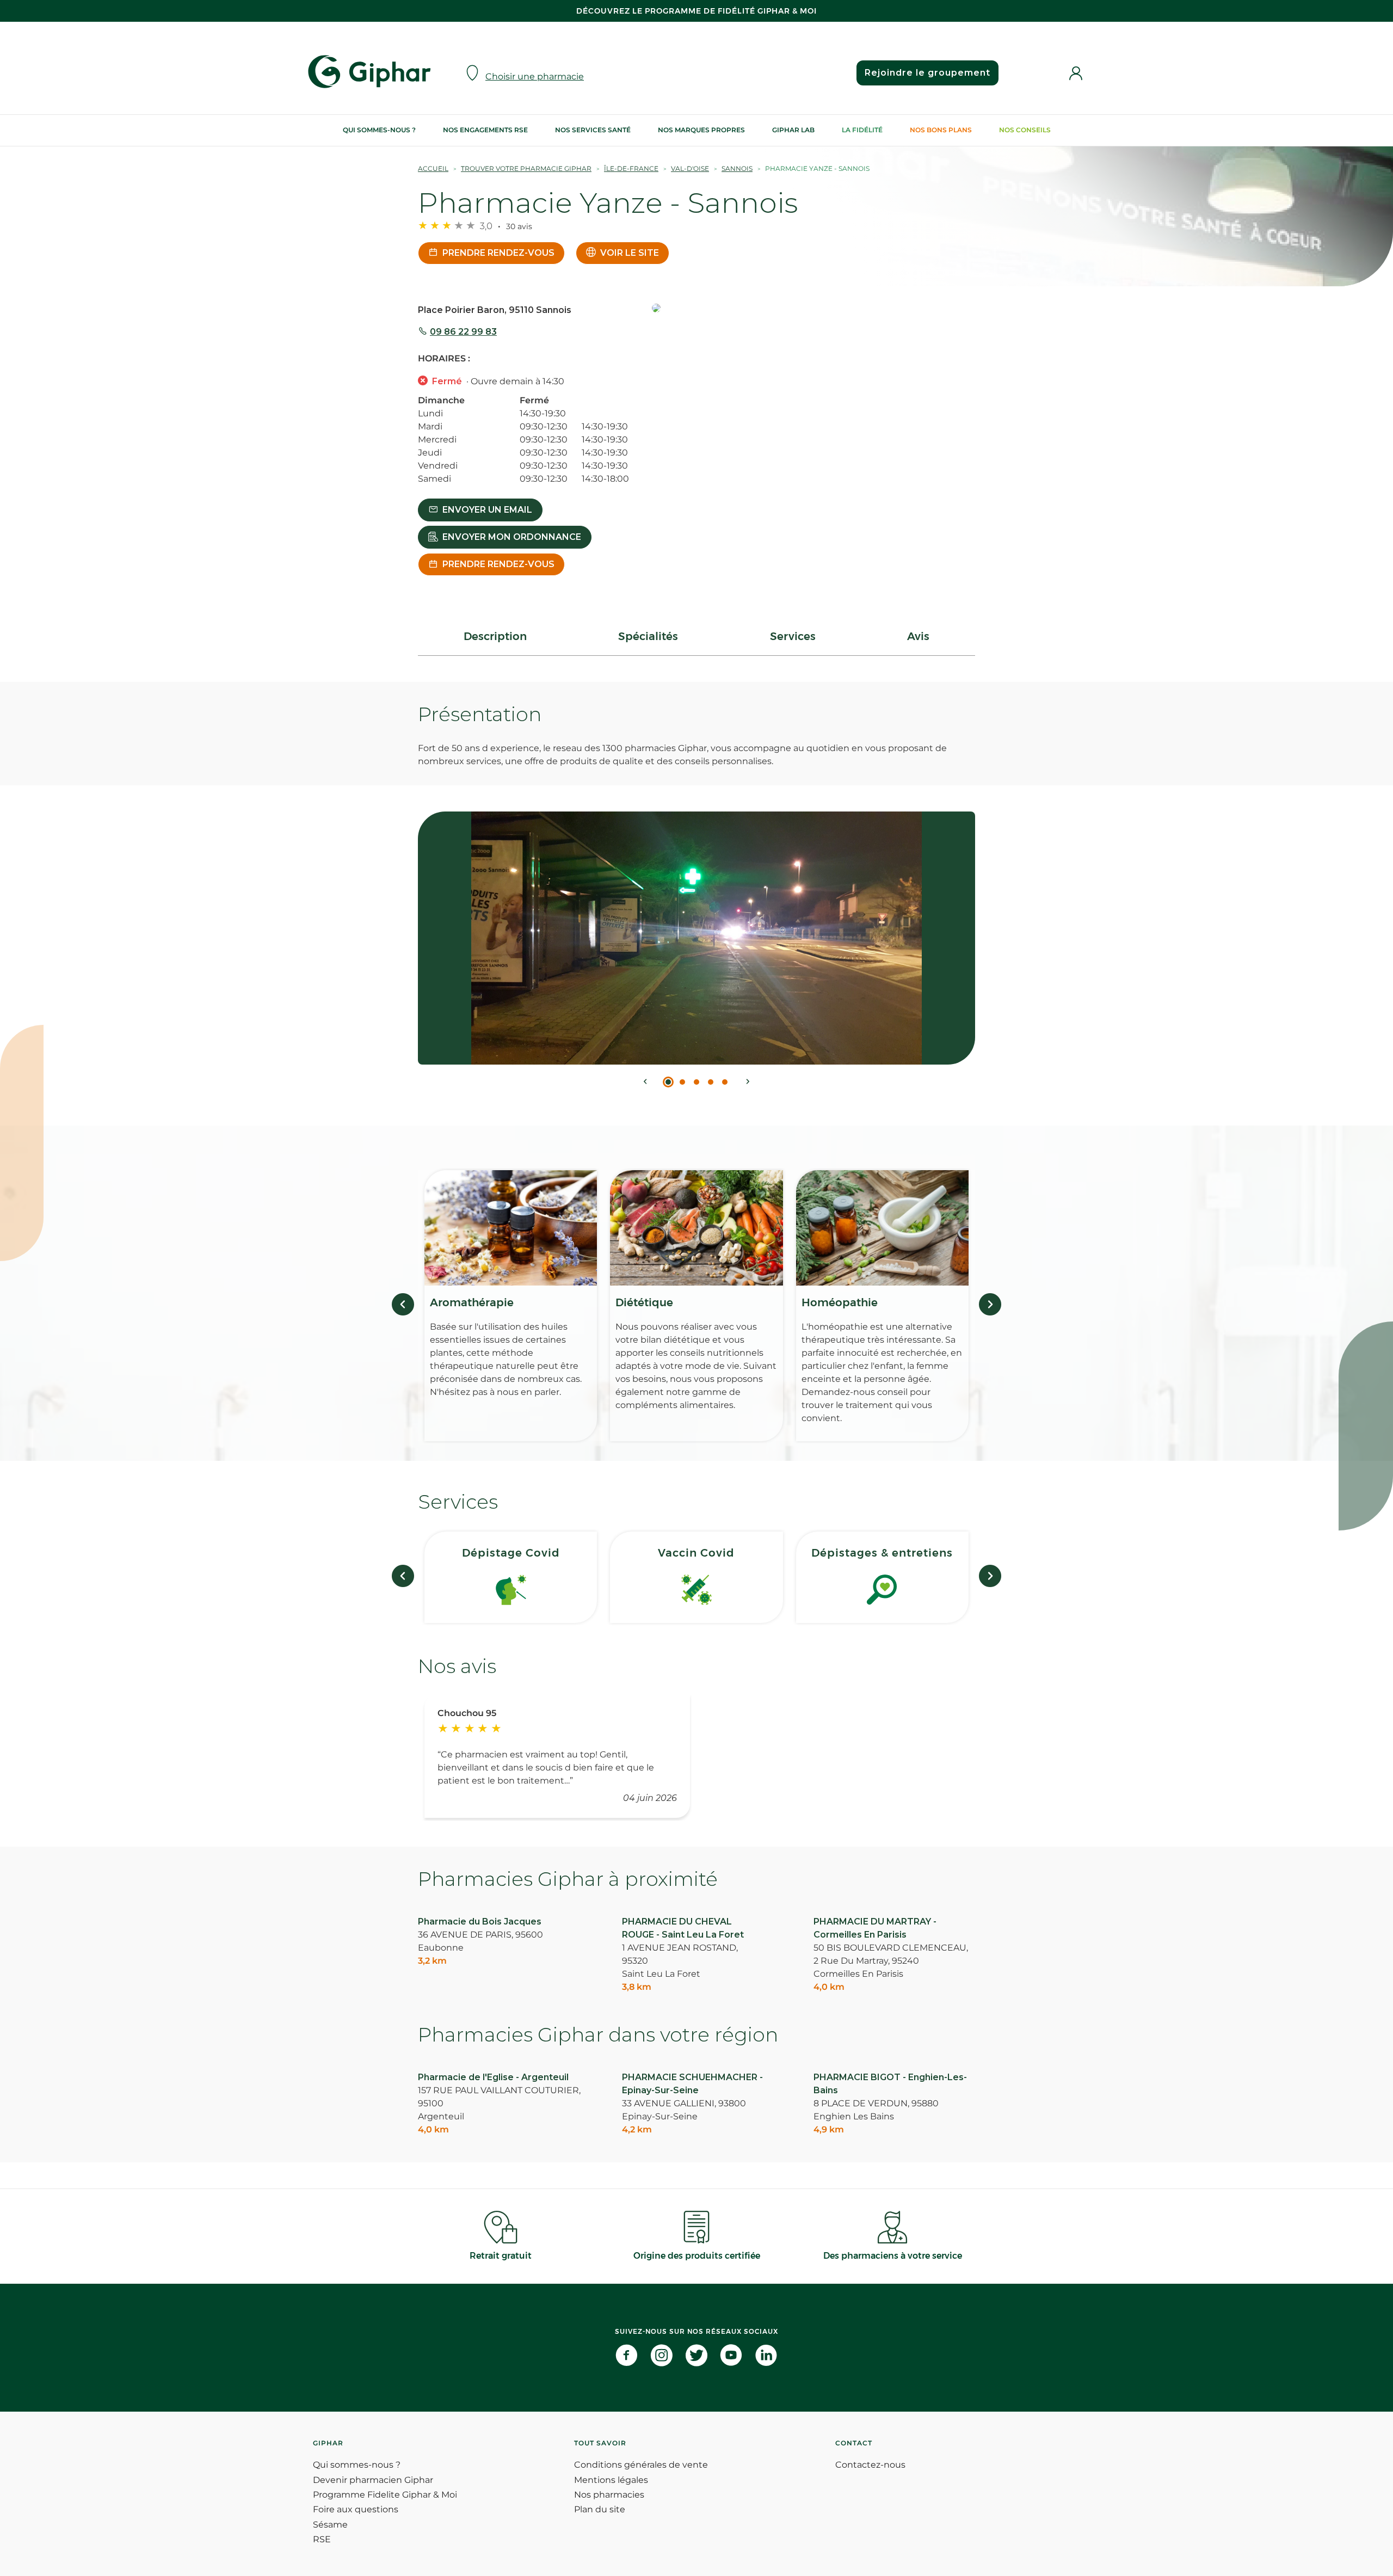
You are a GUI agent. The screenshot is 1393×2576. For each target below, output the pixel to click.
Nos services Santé (593, 130)
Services (793, 636)
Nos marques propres (701, 130)
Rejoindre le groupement (927, 73)
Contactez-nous (870, 2465)
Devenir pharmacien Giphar (373, 2480)
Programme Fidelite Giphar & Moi (385, 2495)
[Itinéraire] (813, 309)
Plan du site (600, 2509)
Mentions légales (611, 2480)
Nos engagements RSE (485, 130)
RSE (322, 2539)
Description (495, 636)
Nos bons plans (941, 130)
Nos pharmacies (609, 2495)
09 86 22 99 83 (463, 332)
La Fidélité (862, 130)
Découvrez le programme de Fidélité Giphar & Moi (696, 11)
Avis (918, 636)
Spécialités (648, 636)
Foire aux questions (356, 2509)
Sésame (330, 2525)
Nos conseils (1025, 130)
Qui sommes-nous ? (379, 130)
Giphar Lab (793, 130)
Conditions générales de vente (641, 2465)
